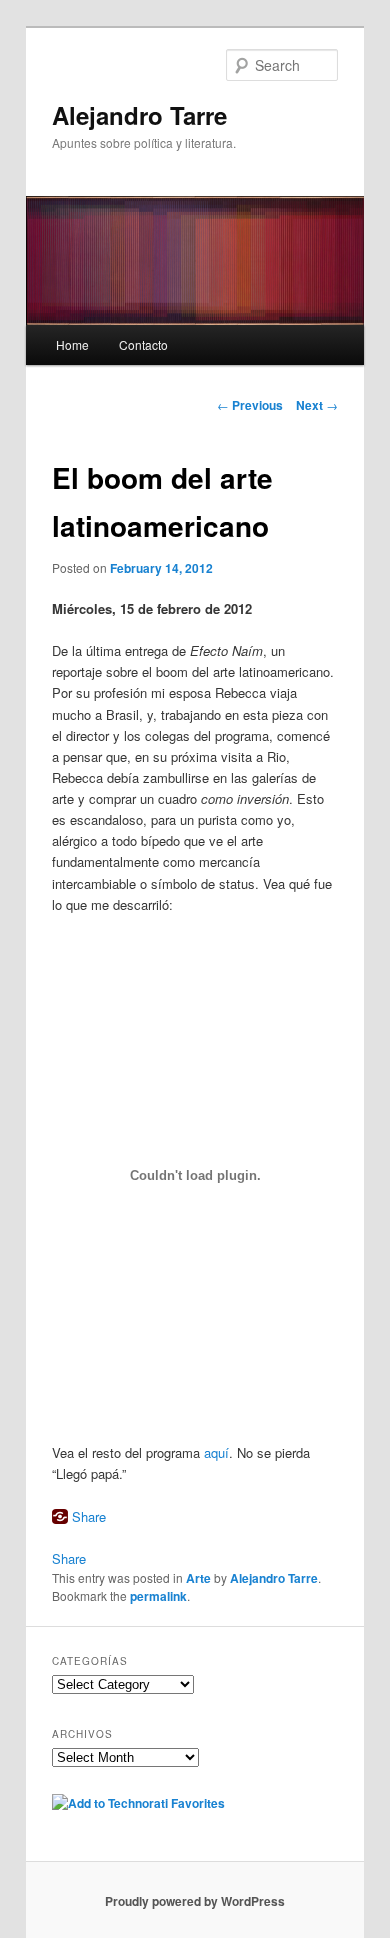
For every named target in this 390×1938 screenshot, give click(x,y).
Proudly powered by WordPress (195, 1901)
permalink (158, 1596)
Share (89, 1516)
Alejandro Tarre (139, 115)
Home (72, 344)
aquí (216, 1452)
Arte (198, 1578)
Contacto (143, 344)
